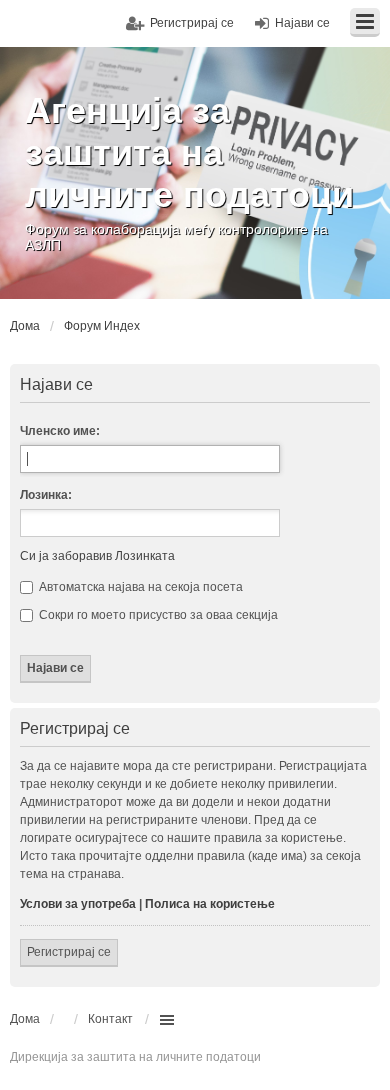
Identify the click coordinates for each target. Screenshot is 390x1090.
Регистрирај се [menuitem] (192, 23)
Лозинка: (46, 495)
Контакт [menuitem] (110, 1019)
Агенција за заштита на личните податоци (189, 152)
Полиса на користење (210, 904)
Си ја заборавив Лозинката (97, 556)
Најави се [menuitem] (302, 23)
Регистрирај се (69, 952)
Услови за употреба (78, 904)
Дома (25, 1019)
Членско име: (60, 431)
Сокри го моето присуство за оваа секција (157, 615)
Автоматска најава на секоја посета (139, 587)
